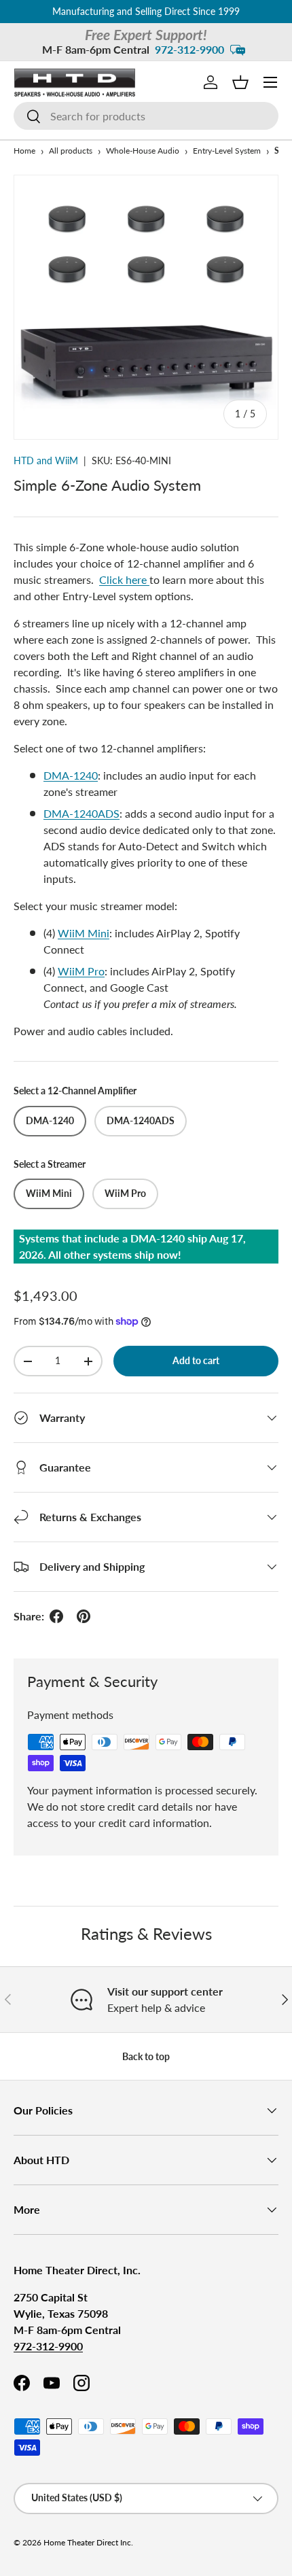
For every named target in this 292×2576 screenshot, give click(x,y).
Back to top (146, 2056)
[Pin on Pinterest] (84, 1616)
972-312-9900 (189, 49)
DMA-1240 (71, 775)
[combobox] (146, 116)
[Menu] (270, 82)
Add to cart (196, 1360)
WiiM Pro (81, 971)
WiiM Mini (84, 933)
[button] (240, 82)
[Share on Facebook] (56, 1616)
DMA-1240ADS (81, 813)
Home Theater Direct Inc (87, 2542)
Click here (124, 579)
